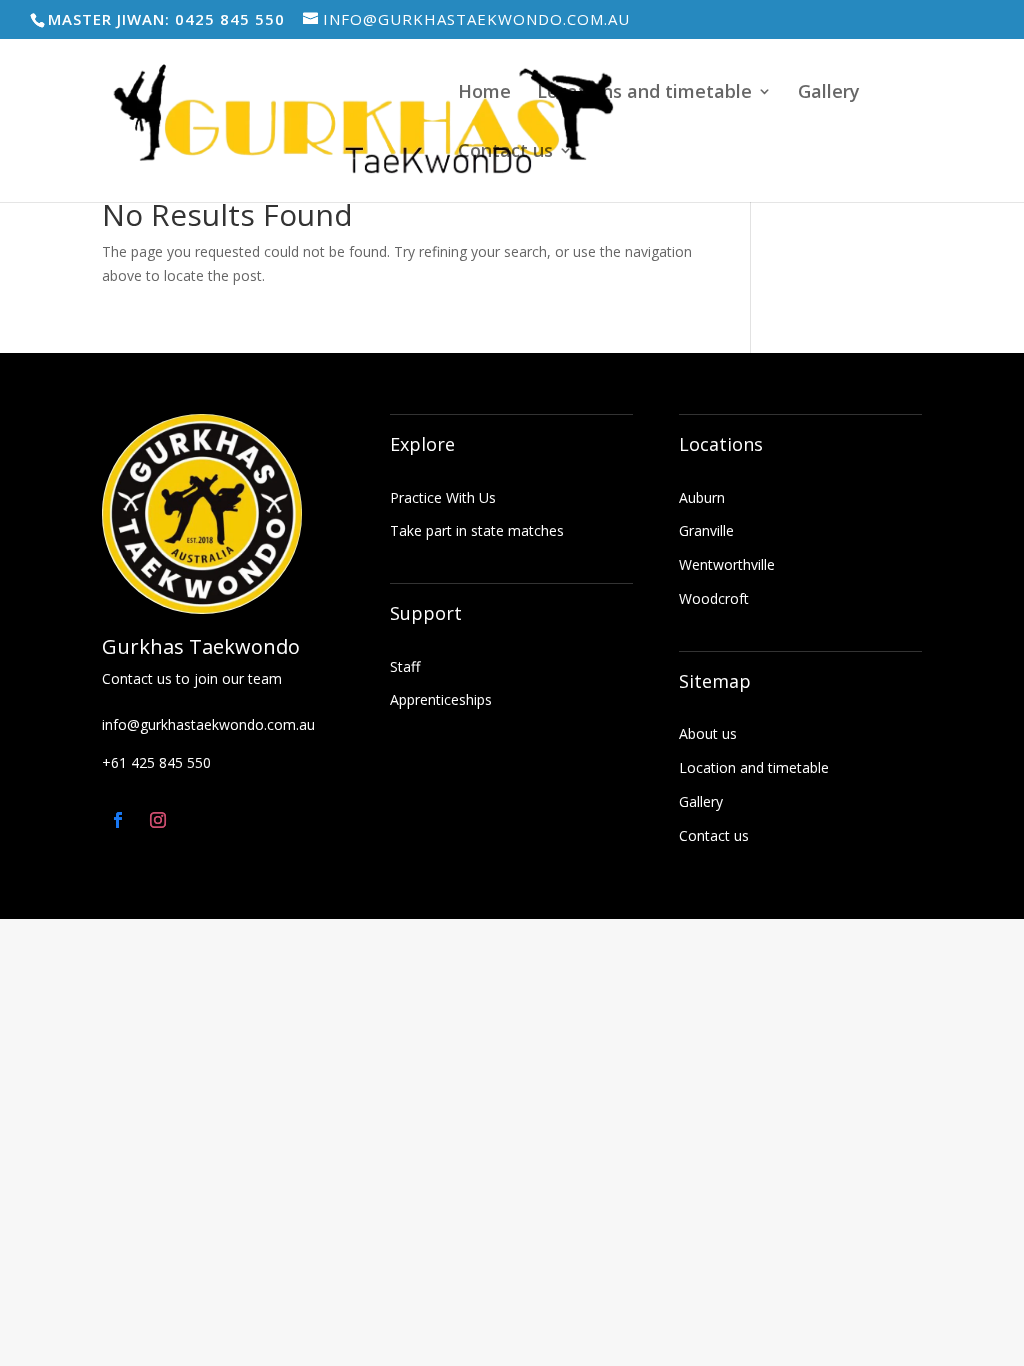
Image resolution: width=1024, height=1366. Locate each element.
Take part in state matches (477, 530)
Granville (706, 530)
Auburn (702, 497)
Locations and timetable (644, 93)
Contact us (505, 152)
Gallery (829, 93)
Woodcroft (714, 598)
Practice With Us (443, 497)
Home (484, 93)
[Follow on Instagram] (158, 820)
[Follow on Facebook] (118, 820)
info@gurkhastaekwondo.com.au (208, 724)
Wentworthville (727, 564)
